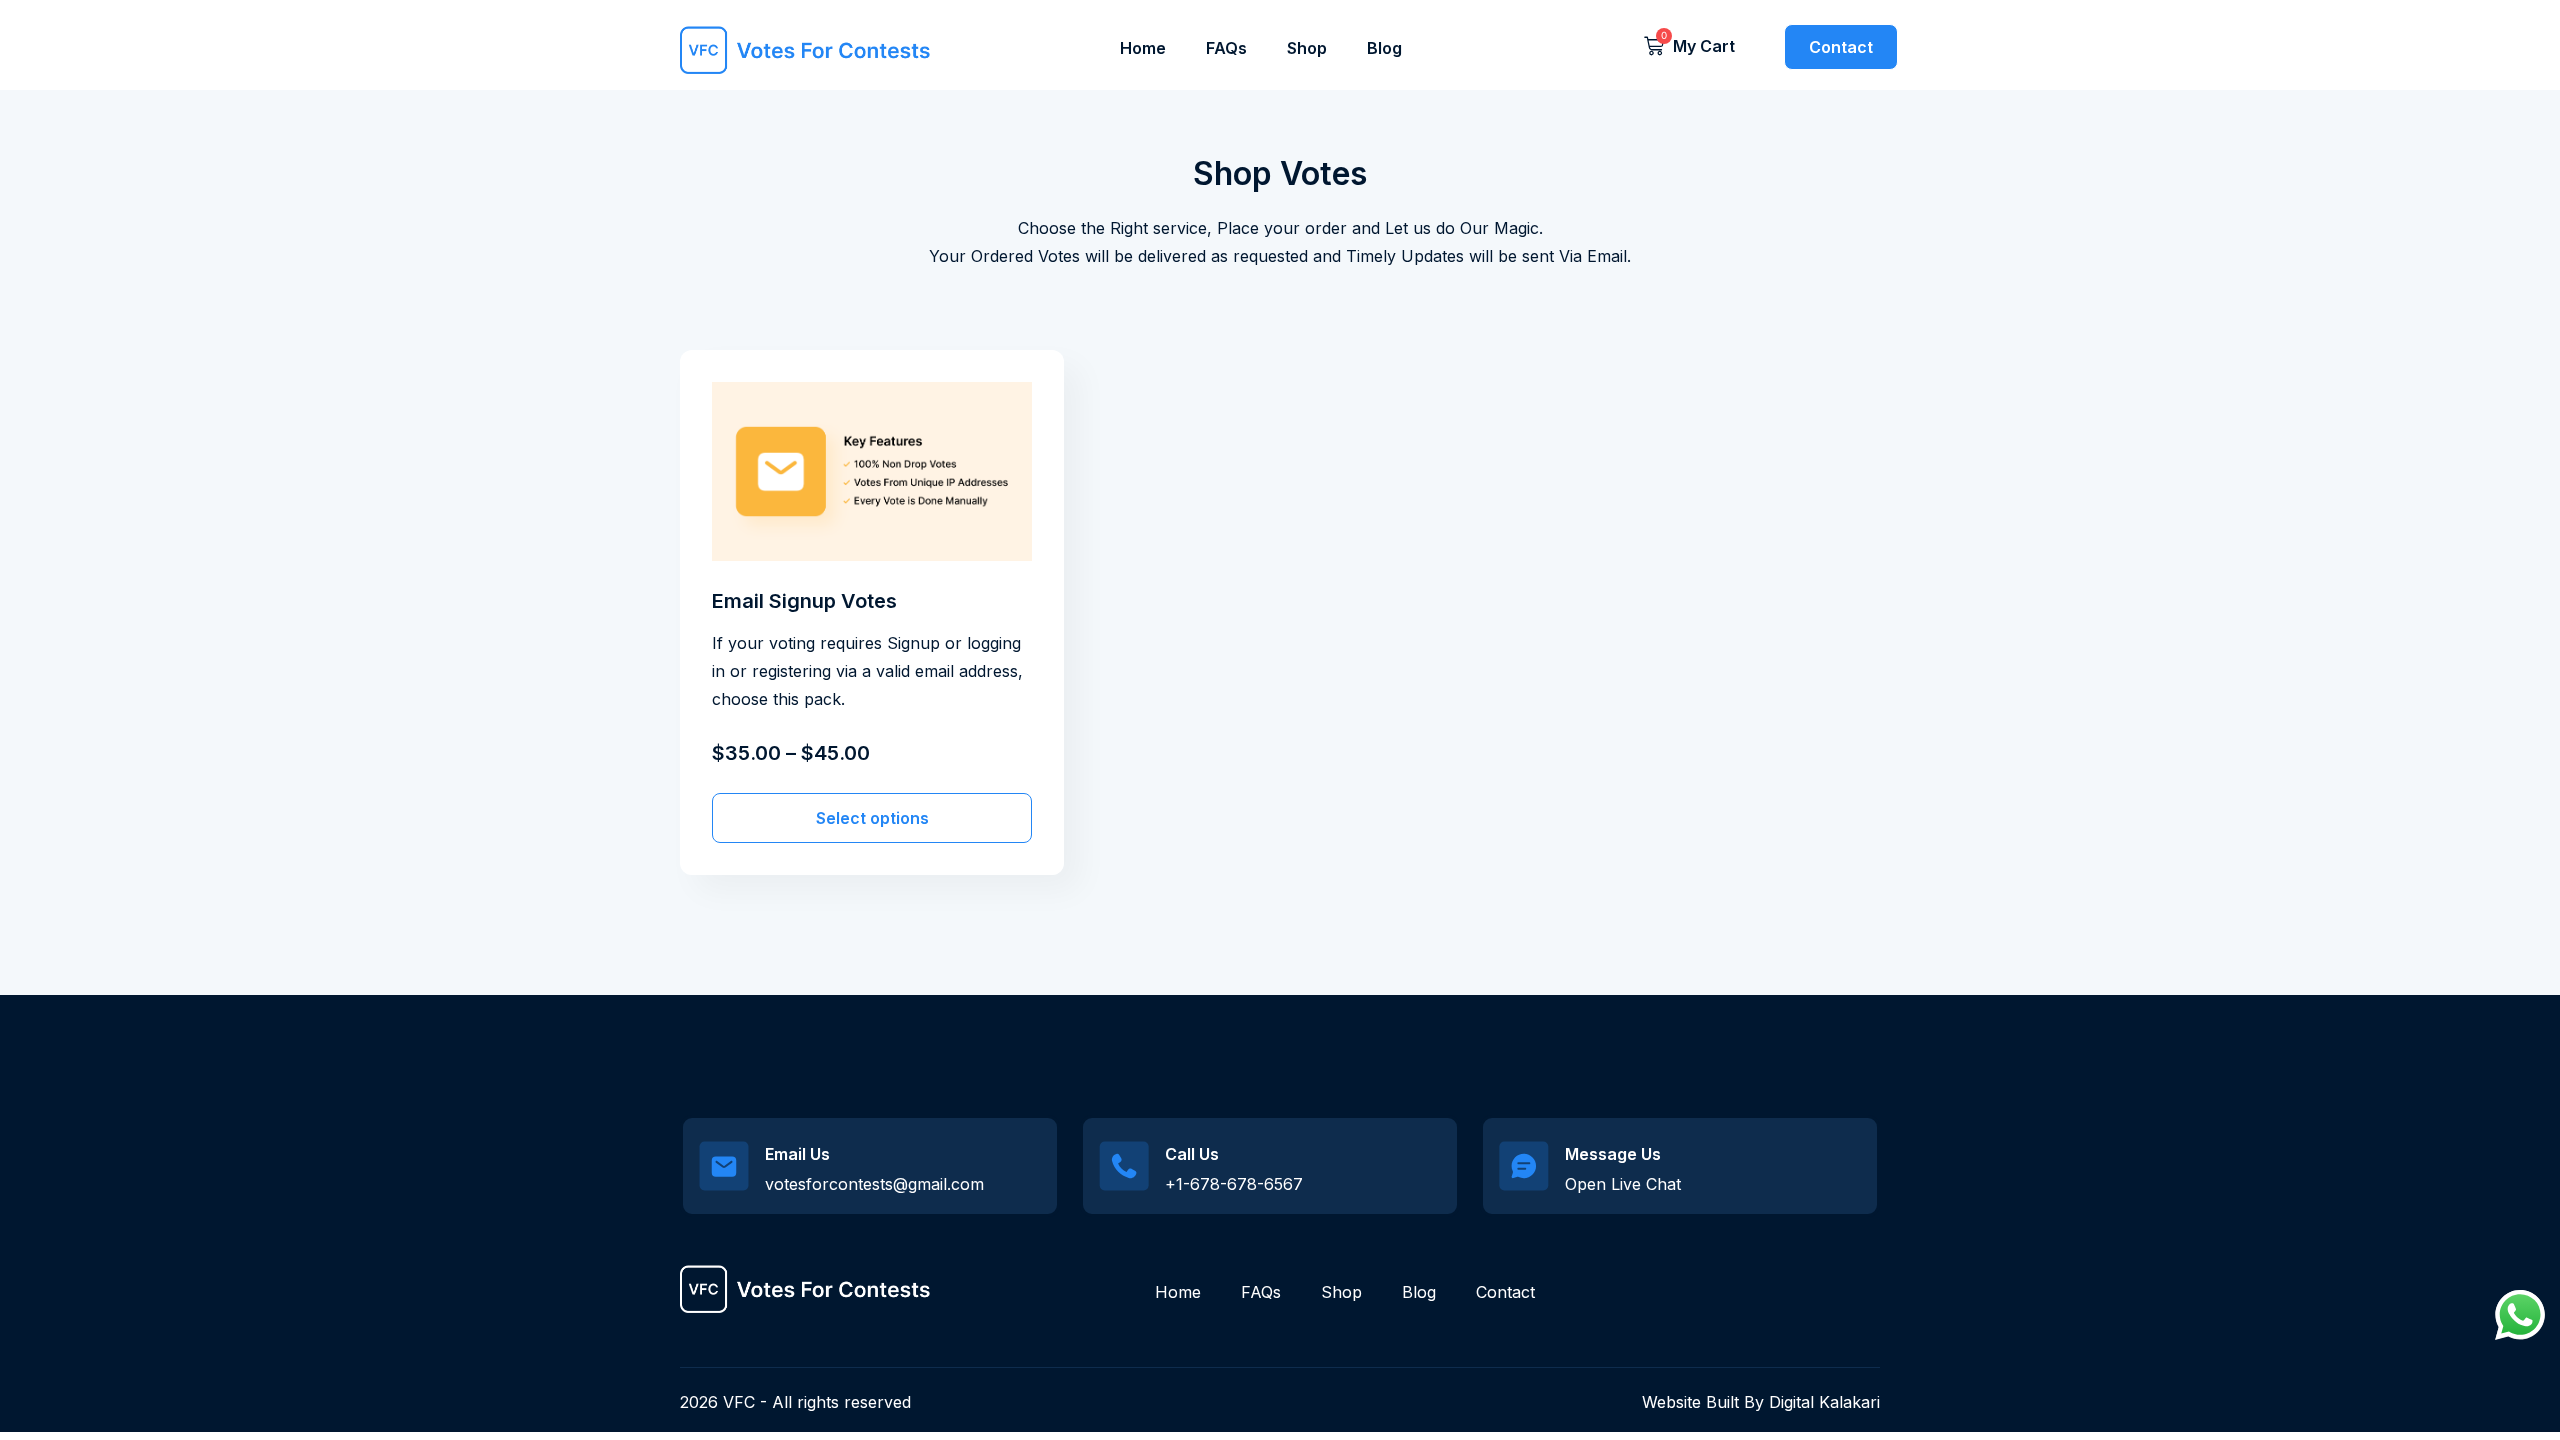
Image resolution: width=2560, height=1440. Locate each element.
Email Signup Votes (804, 601)
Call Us (1192, 1154)
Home (1143, 48)
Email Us (797, 1154)
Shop (1307, 48)
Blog (1384, 48)
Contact (1505, 1292)
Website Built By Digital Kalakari (1761, 1402)
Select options (872, 818)
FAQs (1226, 48)
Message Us (1613, 1154)
